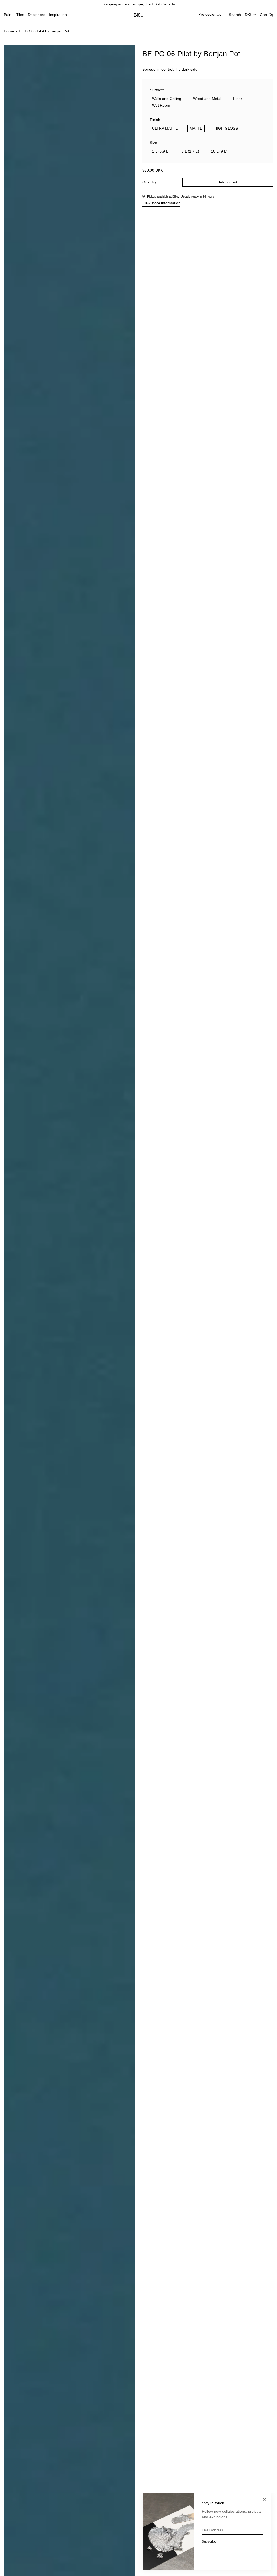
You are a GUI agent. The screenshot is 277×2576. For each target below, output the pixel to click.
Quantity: (150, 182)
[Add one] (177, 182)
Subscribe (209, 2542)
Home (9, 31)
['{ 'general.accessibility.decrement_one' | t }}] (161, 182)
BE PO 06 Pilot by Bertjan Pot (44, 31)
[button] (235, 15)
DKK (249, 15)
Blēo (139, 15)
